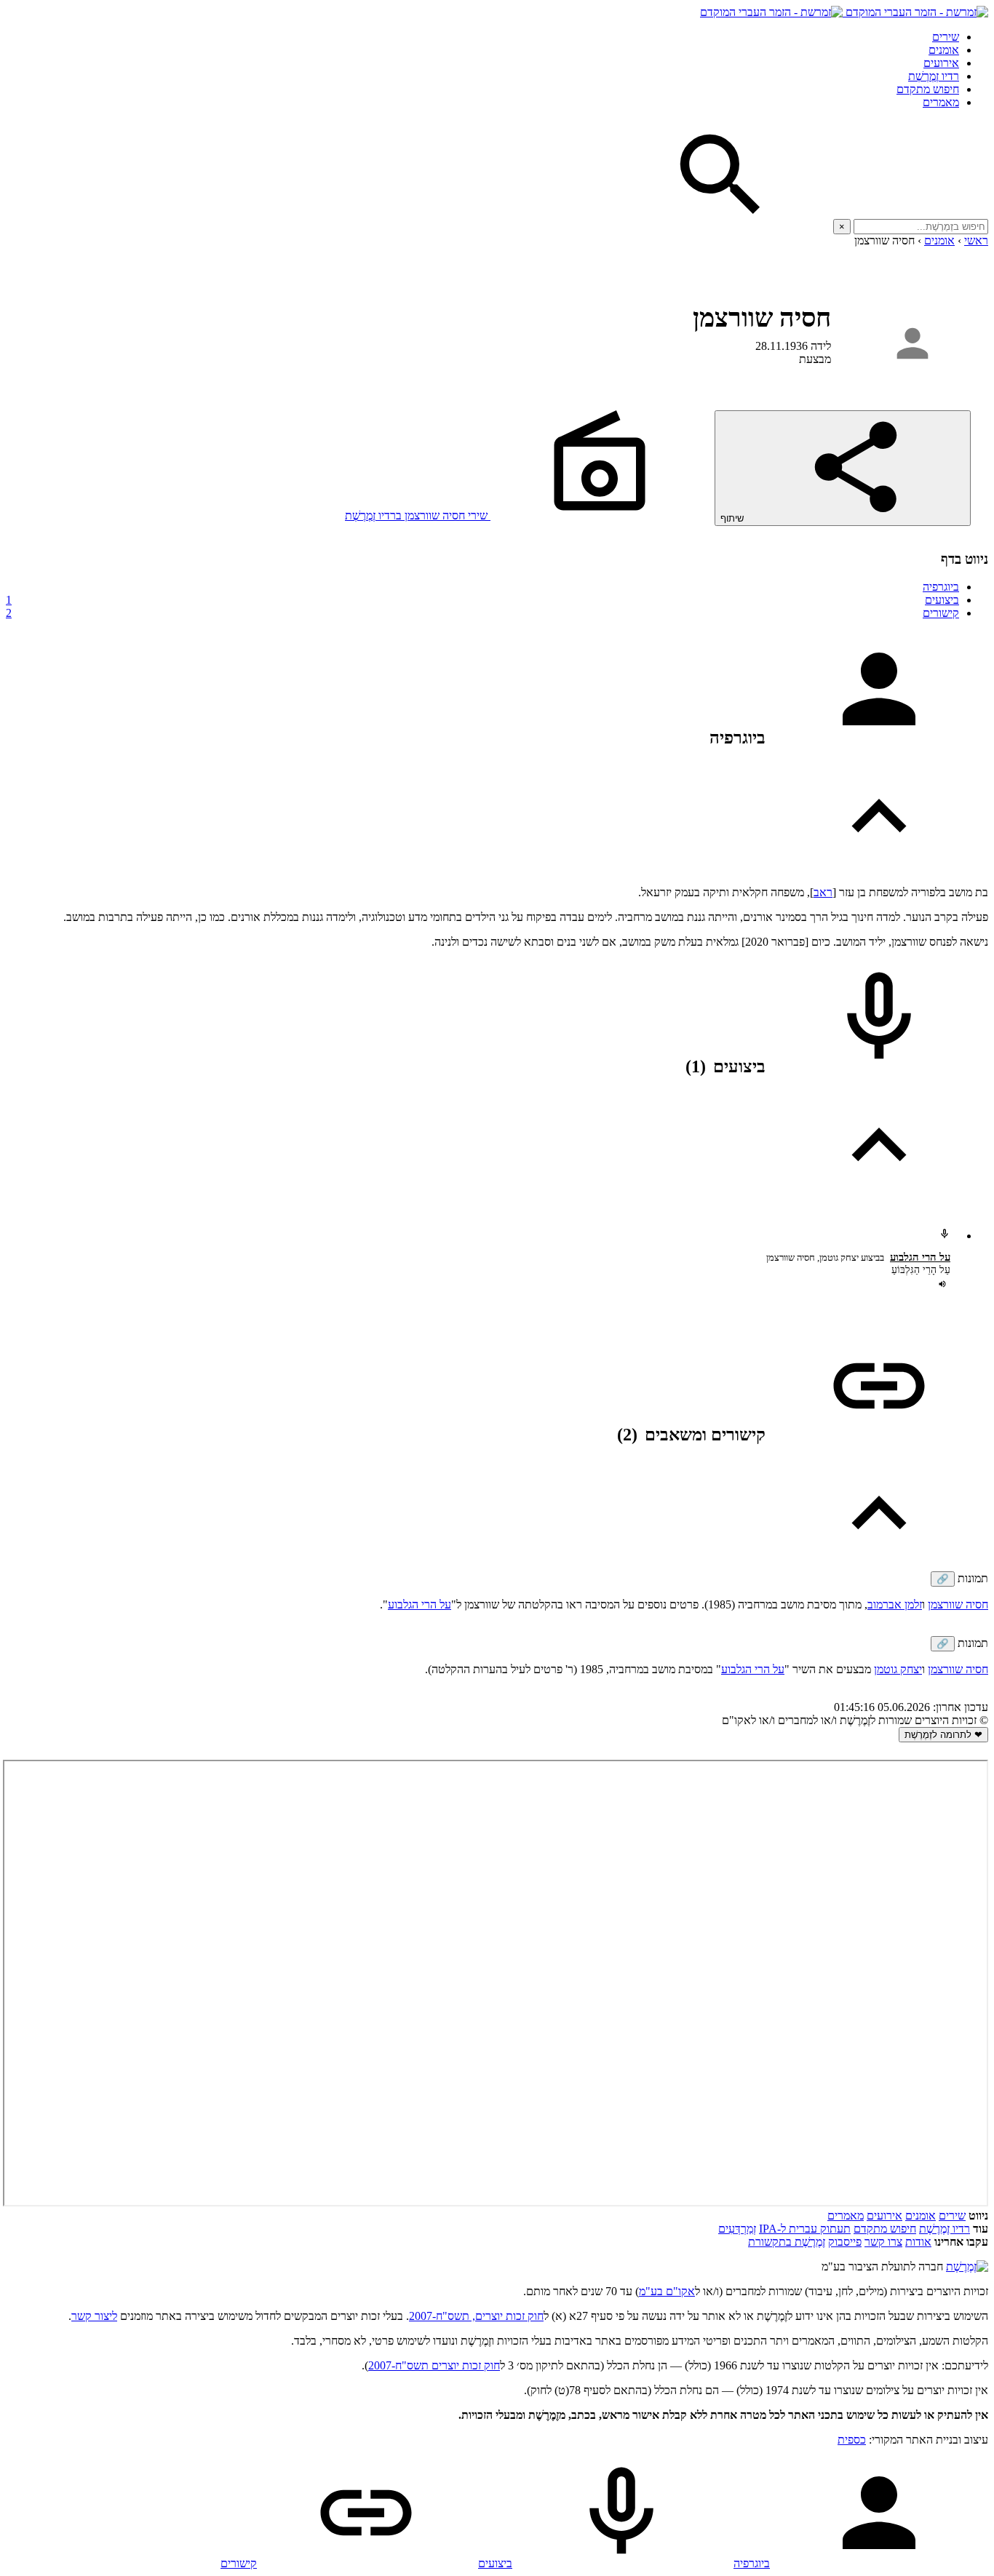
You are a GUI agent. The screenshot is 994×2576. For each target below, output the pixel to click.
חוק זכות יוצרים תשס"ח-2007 (434, 2365)
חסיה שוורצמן (958, 1604)
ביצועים (482, 600)
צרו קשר (883, 2242)
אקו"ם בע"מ (667, 2291)
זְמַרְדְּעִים (737, 2229)
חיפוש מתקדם (928, 89)
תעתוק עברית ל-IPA (805, 2229)
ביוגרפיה (941, 587)
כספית (852, 2440)
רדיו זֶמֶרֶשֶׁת (934, 76)
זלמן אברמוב (895, 1604)
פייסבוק (845, 2242)
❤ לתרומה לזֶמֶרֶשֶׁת (943, 1735)
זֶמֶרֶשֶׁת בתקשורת (787, 2242)
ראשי (976, 240)
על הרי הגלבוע (920, 1257)
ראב (823, 892)
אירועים (941, 63)
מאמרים (941, 102)
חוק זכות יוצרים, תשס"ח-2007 (476, 2316)
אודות (918, 2242)
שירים (946, 37)
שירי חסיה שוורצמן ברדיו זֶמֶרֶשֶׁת (418, 515)
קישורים (482, 613)
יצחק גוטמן (898, 1669)
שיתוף (733, 518)
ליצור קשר (94, 2316)
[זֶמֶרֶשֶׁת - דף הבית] (967, 2266)
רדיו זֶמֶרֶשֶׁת (945, 2229)
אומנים (944, 50)
